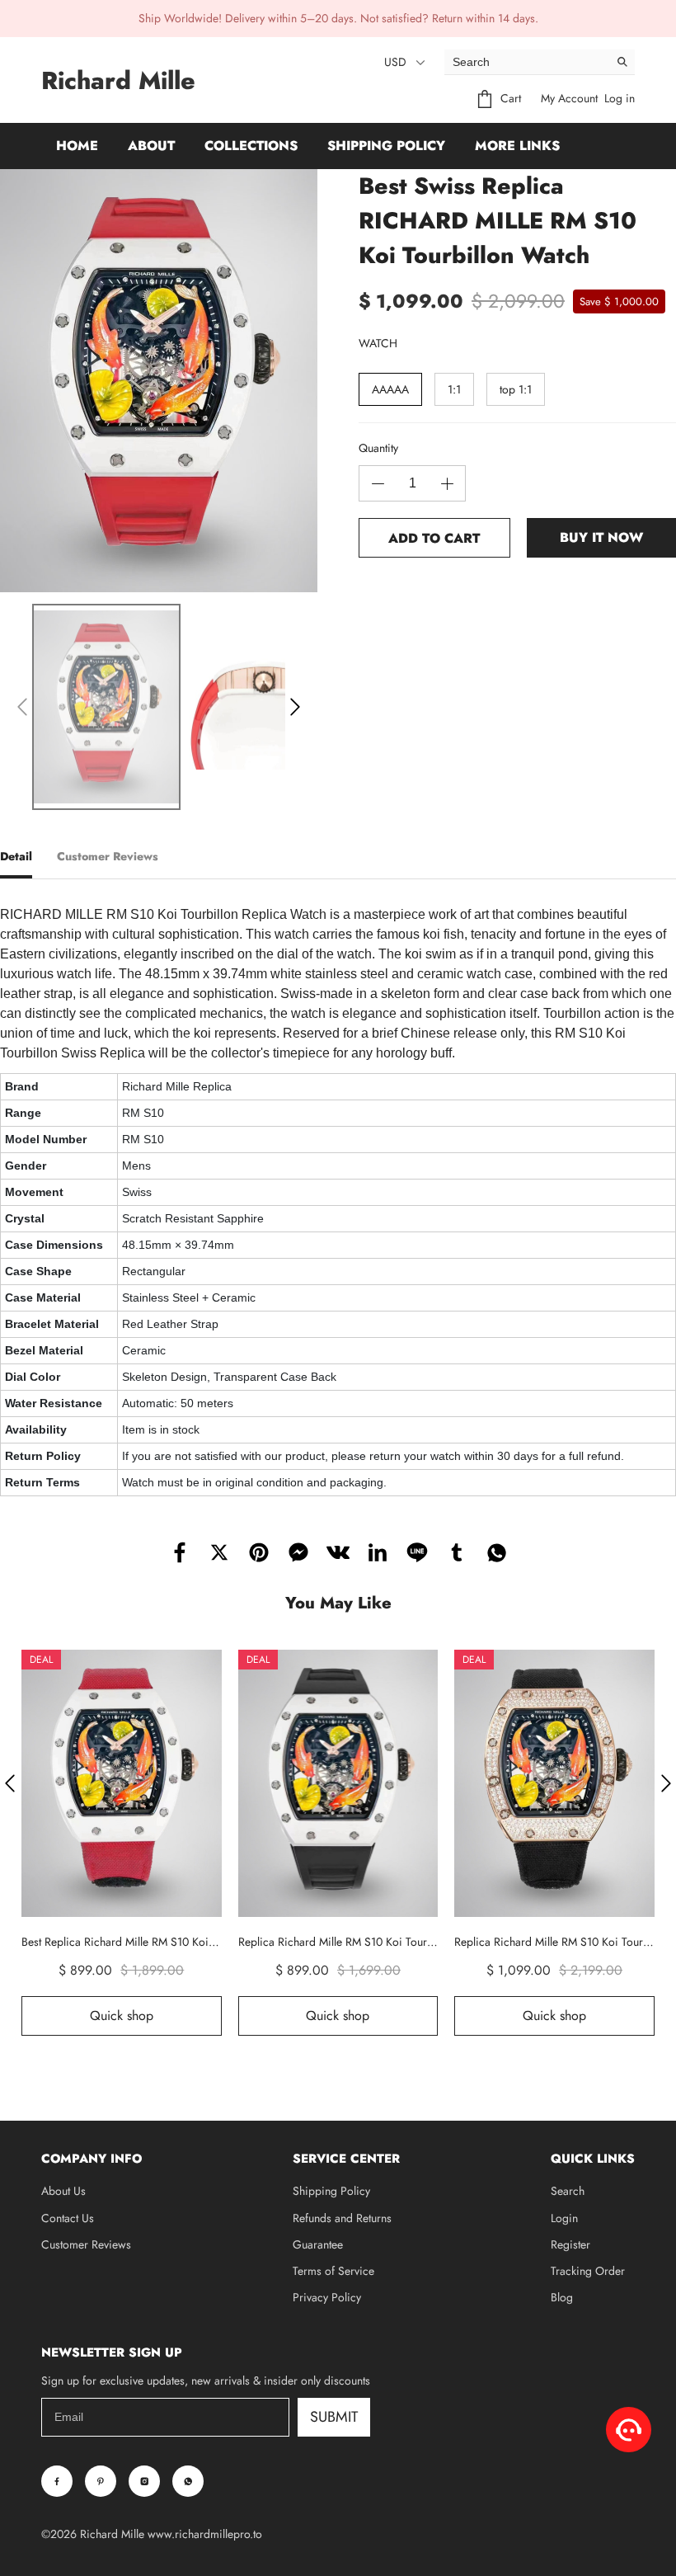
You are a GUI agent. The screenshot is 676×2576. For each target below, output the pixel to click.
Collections (251, 146)
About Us (63, 2191)
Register (570, 2244)
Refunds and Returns (342, 2218)
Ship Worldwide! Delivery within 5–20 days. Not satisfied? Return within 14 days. (338, 18)
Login (564, 2218)
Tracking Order (588, 2271)
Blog (562, 2297)
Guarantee (318, 2244)
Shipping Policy (386, 146)
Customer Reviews (86, 2244)
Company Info (92, 2159)
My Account (569, 98)
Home (77, 146)
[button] (22, 707)
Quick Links (593, 2159)
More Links (517, 146)
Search (568, 2191)
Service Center (346, 2159)
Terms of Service (333, 2271)
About (151, 146)
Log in (620, 98)
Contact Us (68, 2218)
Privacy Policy (327, 2297)
